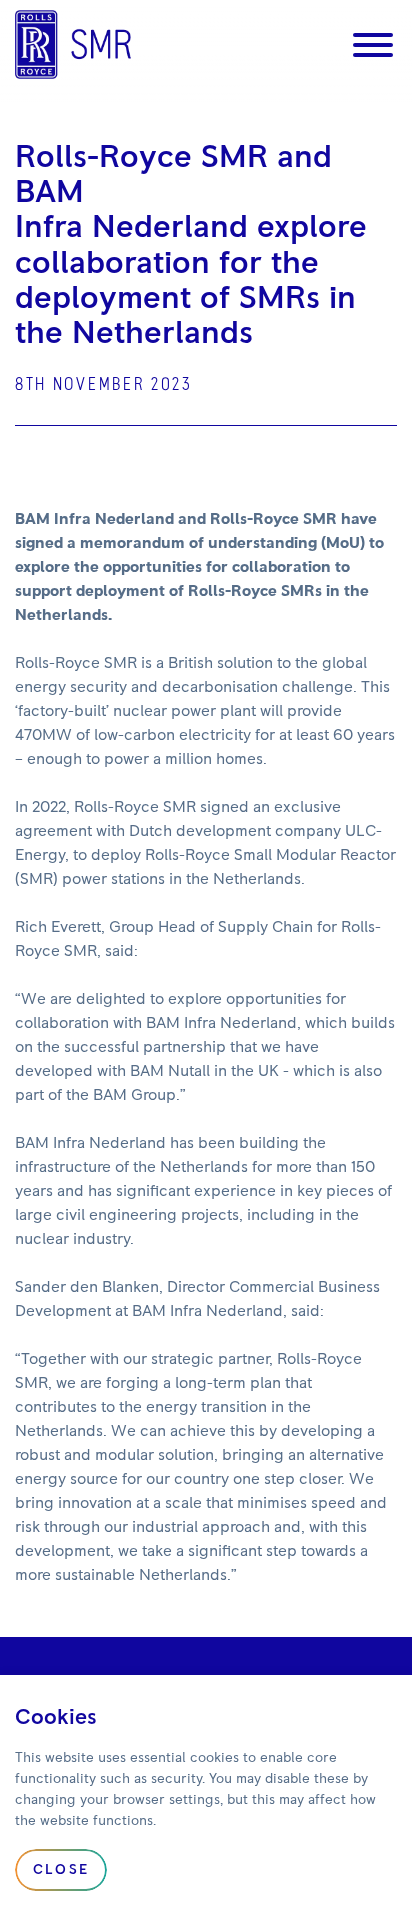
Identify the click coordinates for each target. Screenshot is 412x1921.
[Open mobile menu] (373, 45)
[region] (206, 1798)
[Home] (73, 44)
